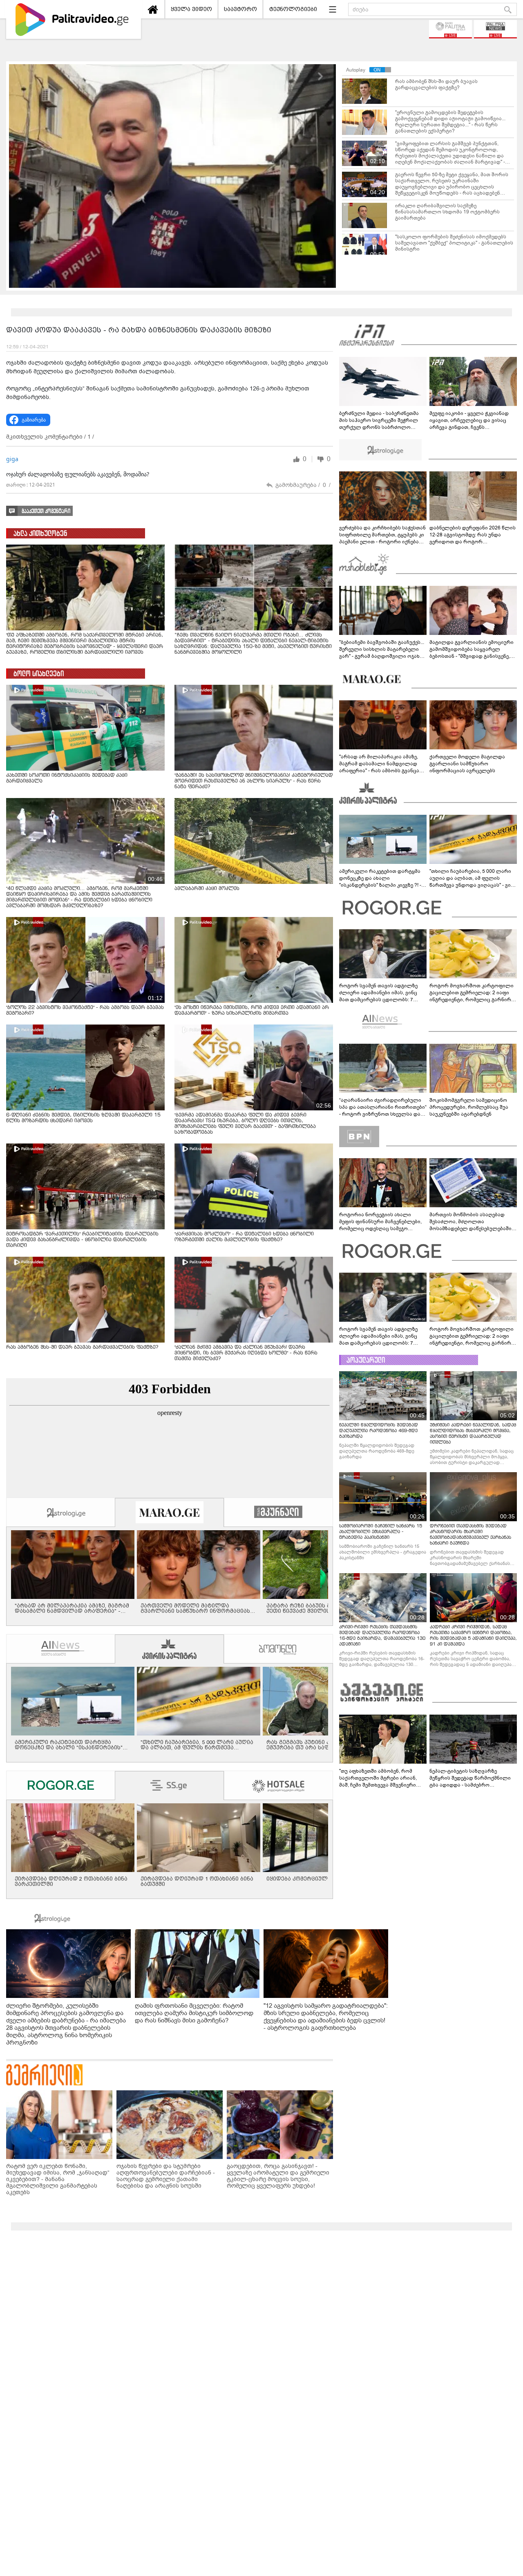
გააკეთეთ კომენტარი (46, 511)
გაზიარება (34, 420)
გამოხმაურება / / (303, 485)
